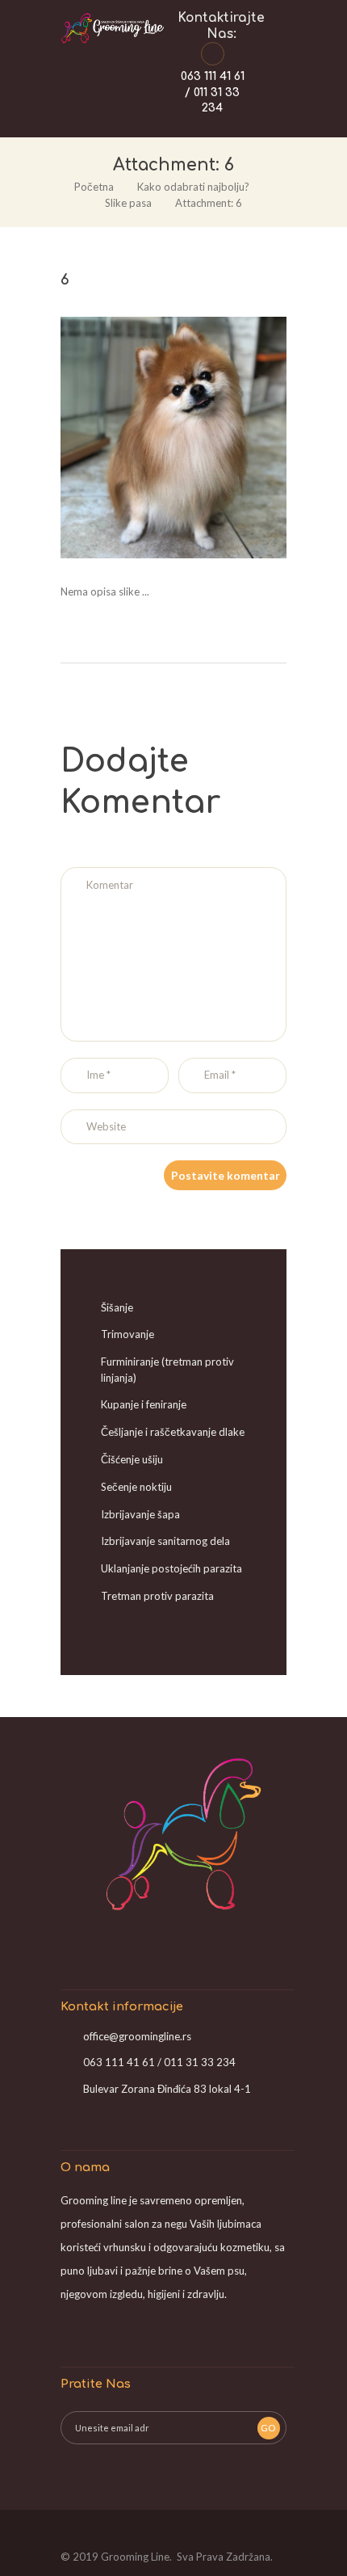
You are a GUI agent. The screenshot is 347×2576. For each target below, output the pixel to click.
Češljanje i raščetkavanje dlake (173, 1432)
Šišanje (117, 1307)
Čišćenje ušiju (132, 1459)
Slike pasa (128, 203)
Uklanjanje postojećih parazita (171, 1568)
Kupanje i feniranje (144, 1404)
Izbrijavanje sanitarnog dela (165, 1541)
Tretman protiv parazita (157, 1596)
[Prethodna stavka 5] (117, 438)
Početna (94, 187)
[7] (230, 438)
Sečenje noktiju (136, 1487)
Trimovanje (128, 1334)
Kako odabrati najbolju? (193, 187)
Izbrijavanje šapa (140, 1514)
